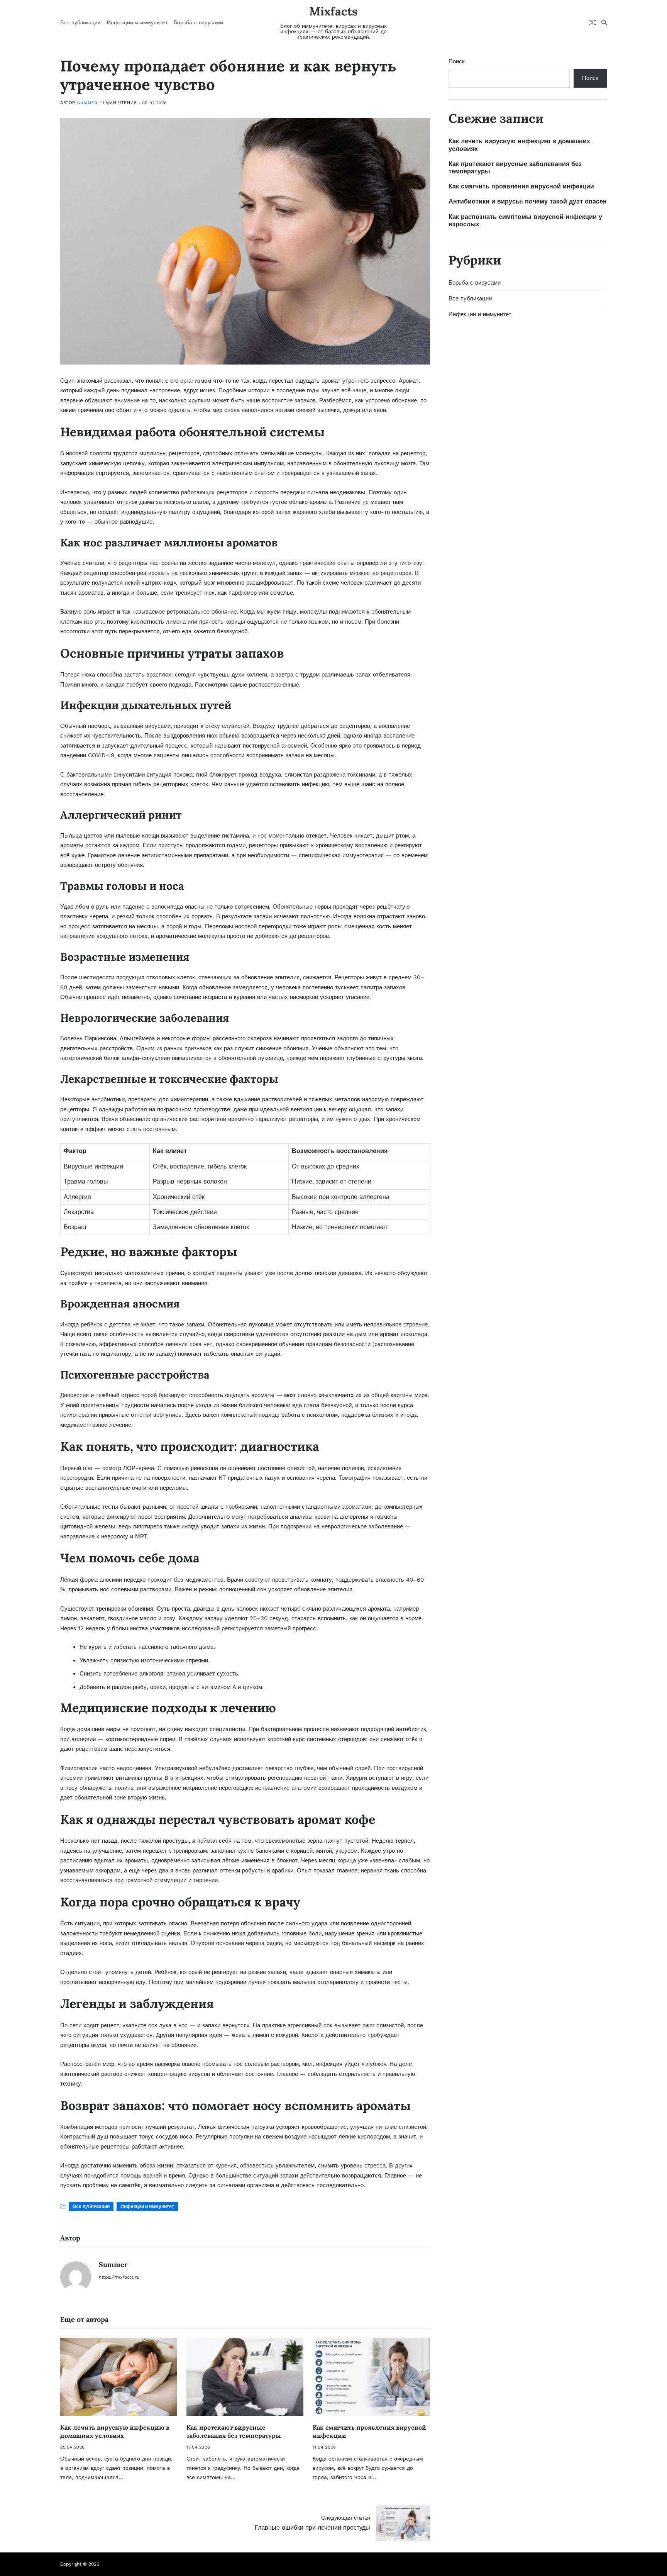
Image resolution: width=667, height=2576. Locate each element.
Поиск (457, 61)
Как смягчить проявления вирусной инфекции (521, 186)
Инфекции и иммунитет (137, 22)
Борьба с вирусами (198, 22)
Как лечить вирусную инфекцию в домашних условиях (115, 2431)
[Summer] (76, 2277)
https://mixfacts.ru (119, 2277)
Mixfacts (333, 11)
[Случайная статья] (593, 22)
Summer (87, 103)
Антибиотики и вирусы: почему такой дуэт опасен (528, 201)
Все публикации (80, 22)
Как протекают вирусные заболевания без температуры (234, 2431)
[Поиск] (604, 22)
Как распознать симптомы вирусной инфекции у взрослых (525, 220)
